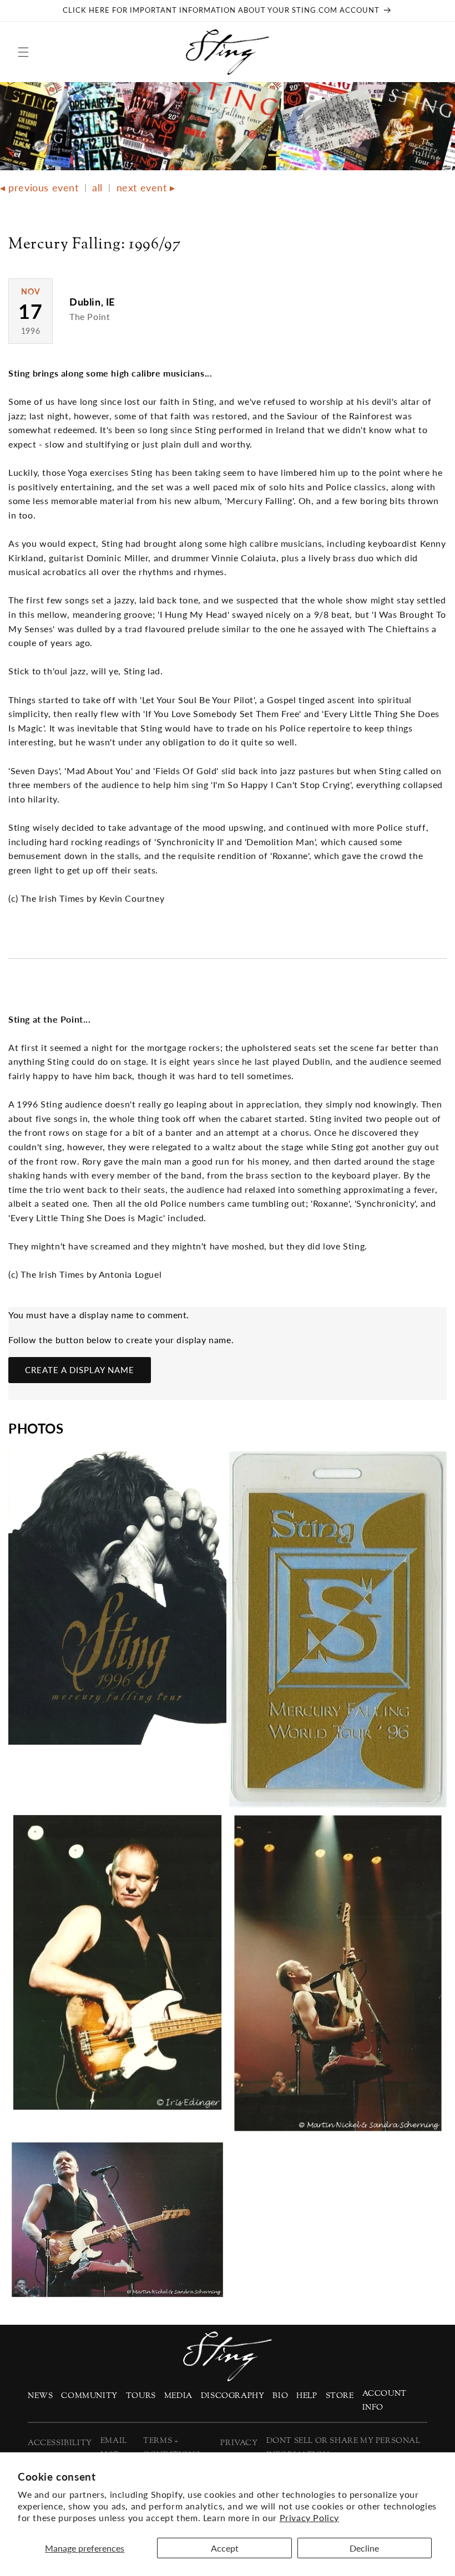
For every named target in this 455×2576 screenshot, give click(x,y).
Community (89, 2396)
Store (340, 2396)
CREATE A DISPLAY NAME (80, 1370)
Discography (233, 2396)
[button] (23, 52)
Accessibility (60, 2443)
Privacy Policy (309, 2517)
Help (307, 2396)
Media (178, 2396)
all (97, 187)
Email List (114, 2448)
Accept (225, 2548)
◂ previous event (39, 187)
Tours (141, 2396)
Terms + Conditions (171, 2448)
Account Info (385, 2401)
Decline (364, 2548)
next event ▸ (146, 187)
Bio (280, 2396)
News (40, 2396)
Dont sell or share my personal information (343, 2448)
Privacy (239, 2443)
